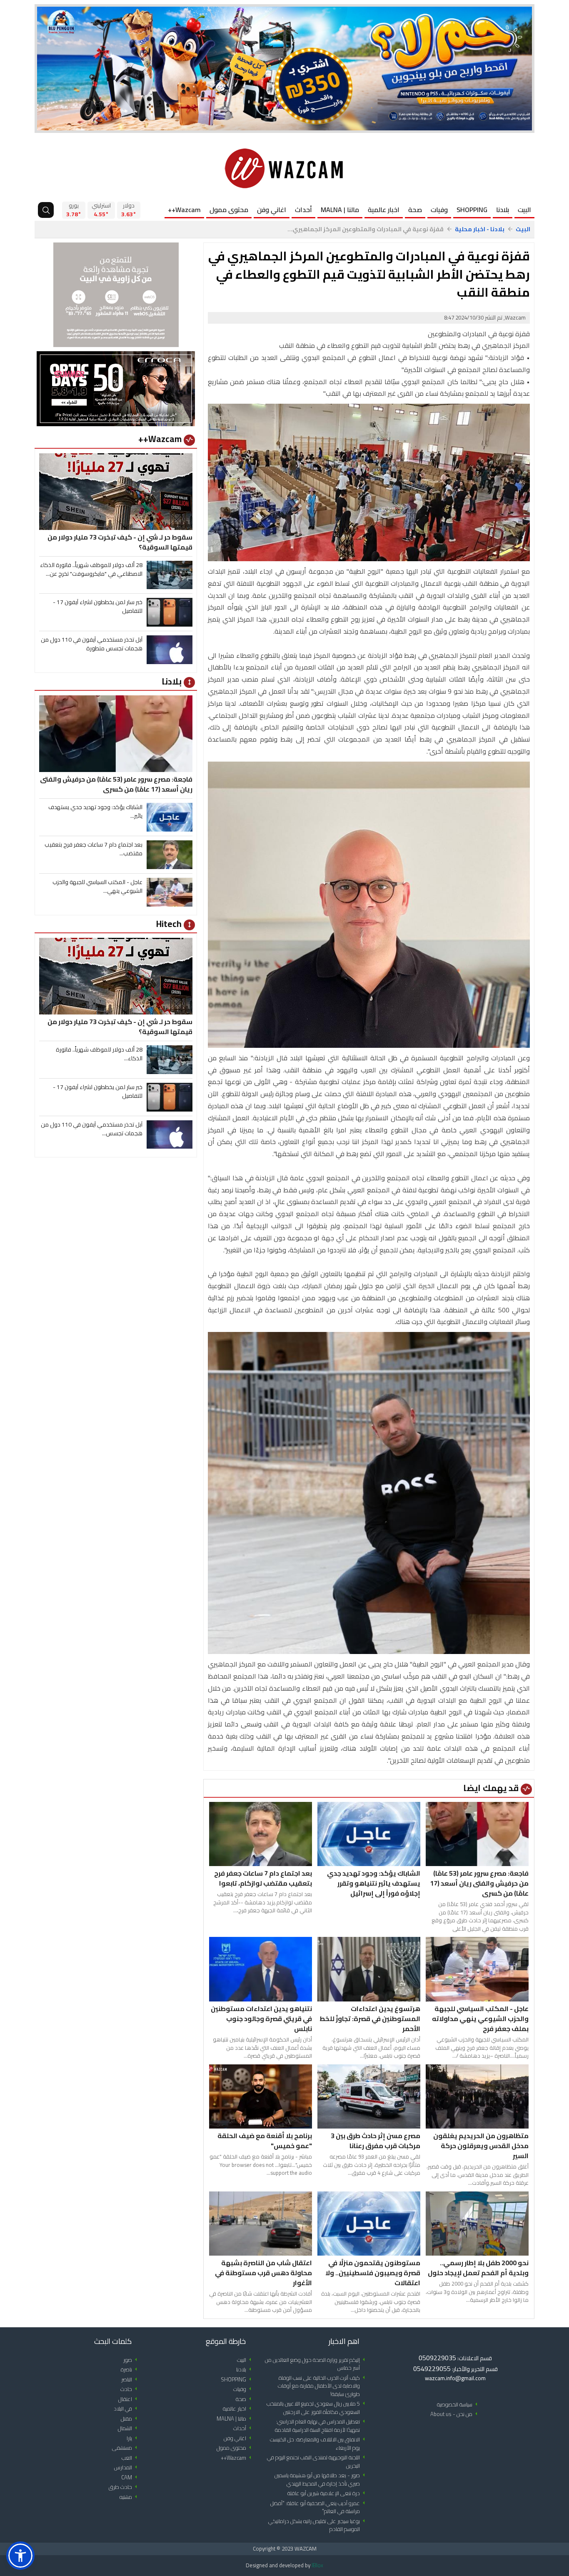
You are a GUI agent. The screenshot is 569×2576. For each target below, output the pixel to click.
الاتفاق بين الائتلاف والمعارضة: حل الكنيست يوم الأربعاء (319, 2444)
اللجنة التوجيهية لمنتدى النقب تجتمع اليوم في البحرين (317, 2462)
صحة (415, 210)
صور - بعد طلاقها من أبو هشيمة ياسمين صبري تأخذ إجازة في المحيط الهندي (321, 2480)
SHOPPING (472, 210)
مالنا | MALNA (340, 210)
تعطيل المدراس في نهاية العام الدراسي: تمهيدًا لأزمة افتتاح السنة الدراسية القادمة (321, 2426)
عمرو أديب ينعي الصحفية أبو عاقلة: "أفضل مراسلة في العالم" (319, 2507)
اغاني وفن (272, 210)
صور (132, 2360)
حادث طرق (124, 2487)
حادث (130, 2389)
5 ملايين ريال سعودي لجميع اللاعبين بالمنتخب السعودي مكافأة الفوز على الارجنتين (317, 2408)
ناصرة (130, 2370)
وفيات (439, 210)
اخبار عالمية (384, 210)
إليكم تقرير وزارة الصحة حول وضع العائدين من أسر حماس (316, 2364)
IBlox (317, 2565)
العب (131, 2458)
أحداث (303, 210)
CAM (131, 2477)
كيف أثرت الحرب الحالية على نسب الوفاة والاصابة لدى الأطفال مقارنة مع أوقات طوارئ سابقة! (323, 2386)
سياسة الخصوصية (459, 2405)
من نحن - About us (455, 2414)
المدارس (127, 2467)
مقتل (130, 2419)
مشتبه (130, 2497)
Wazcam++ (184, 210)
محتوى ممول (229, 210)
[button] (20, 2556)
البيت (524, 210)
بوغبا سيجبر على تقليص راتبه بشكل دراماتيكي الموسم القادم (318, 2525)
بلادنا (503, 210)
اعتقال (129, 2399)
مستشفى (126, 2448)
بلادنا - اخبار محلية (480, 229)
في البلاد (127, 2409)
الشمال (129, 2428)
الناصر (131, 2380)
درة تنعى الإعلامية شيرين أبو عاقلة (328, 2493)
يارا (133, 2438)
